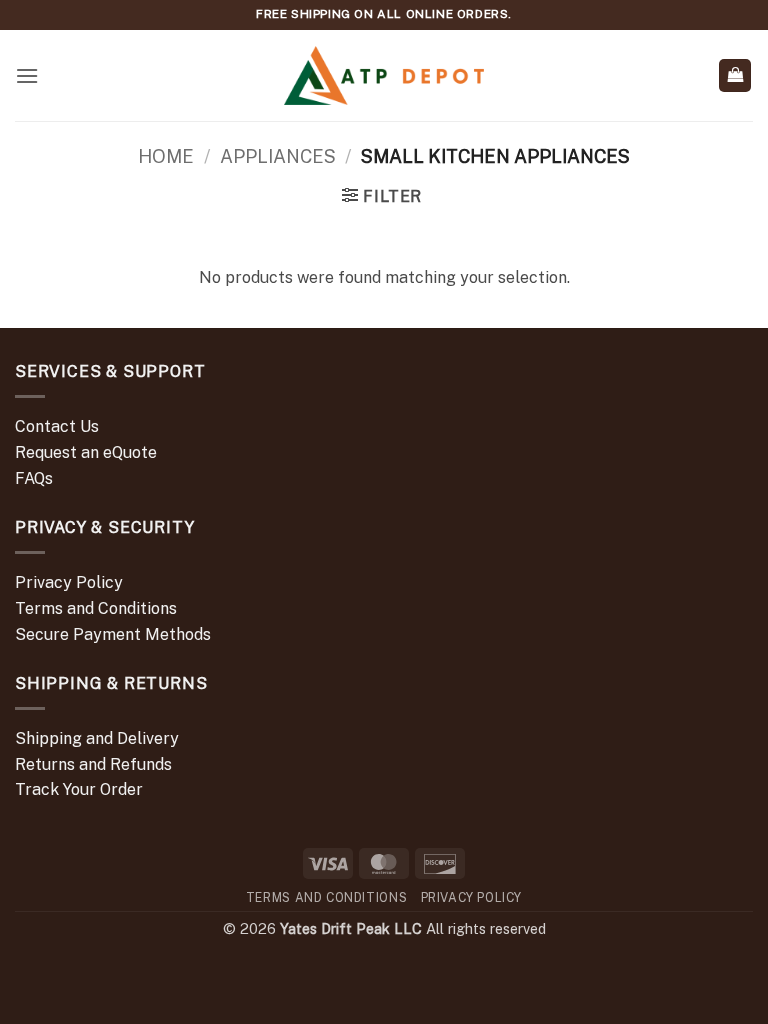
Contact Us (57, 426)
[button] (27, 75)
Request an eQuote (86, 452)
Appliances (278, 156)
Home (166, 156)
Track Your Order (79, 789)
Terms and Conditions (96, 608)
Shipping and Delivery (97, 738)
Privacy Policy (69, 582)
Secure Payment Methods (113, 634)
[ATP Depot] (384, 75)
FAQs (34, 478)
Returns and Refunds (93, 764)
